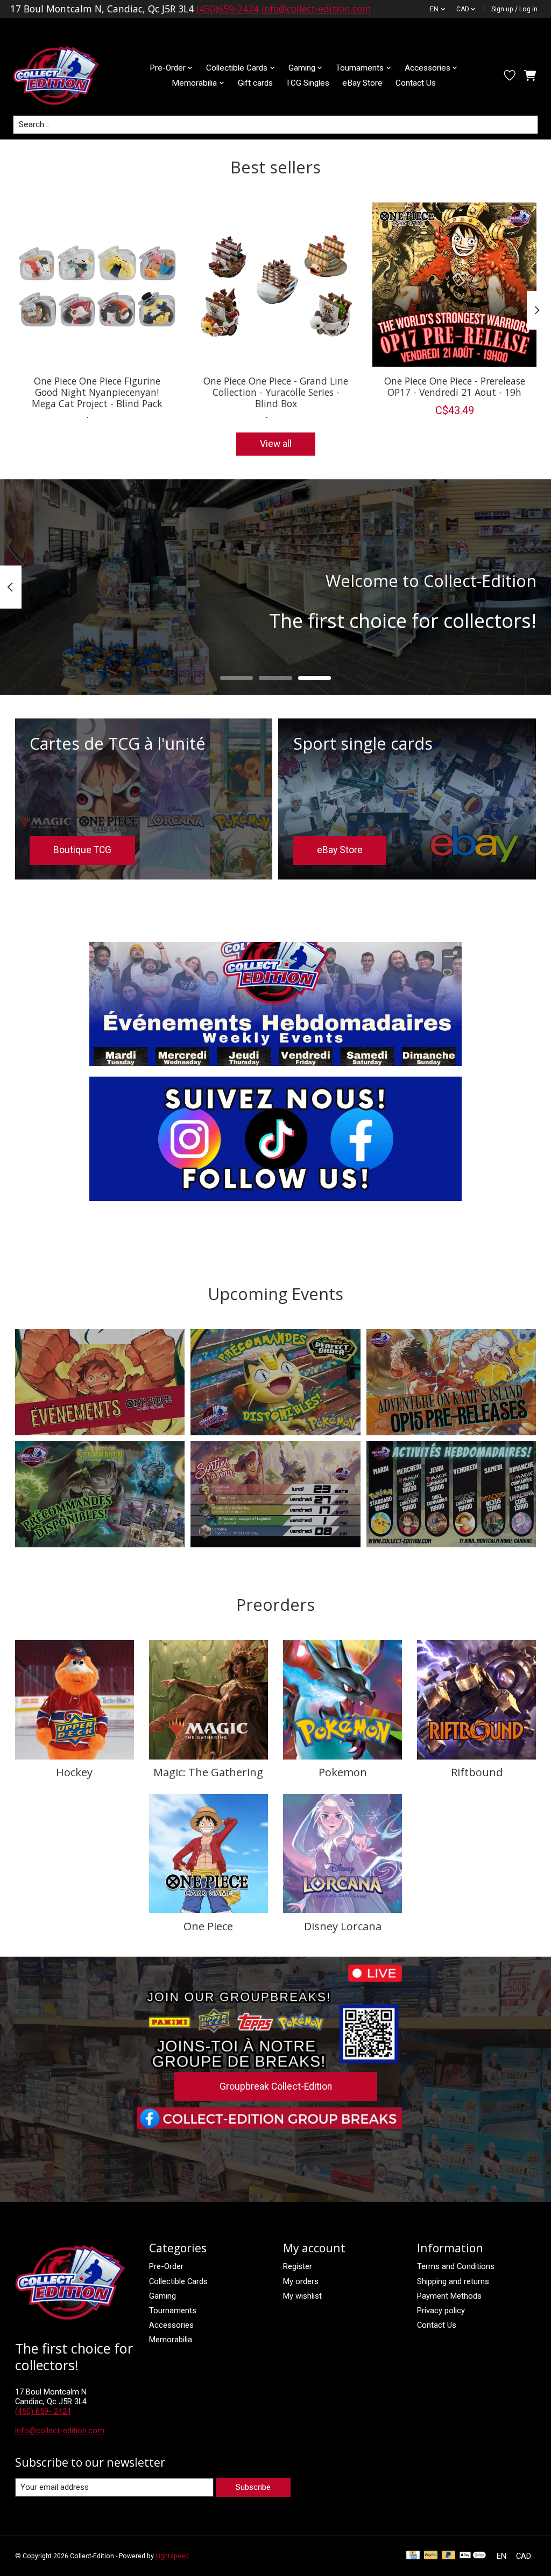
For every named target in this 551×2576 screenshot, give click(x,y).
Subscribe (253, 2487)
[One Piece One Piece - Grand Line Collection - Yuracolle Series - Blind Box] (276, 285)
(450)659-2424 (228, 9)
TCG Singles (308, 83)
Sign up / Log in (514, 9)
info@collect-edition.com (316, 9)
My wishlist (302, 2296)
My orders (301, 2281)
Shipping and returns (453, 2281)
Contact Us (416, 83)
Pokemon (343, 1772)
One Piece (208, 1926)
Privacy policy (441, 2310)
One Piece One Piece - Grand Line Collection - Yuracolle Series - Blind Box (276, 392)
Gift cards (255, 83)
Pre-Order (166, 2266)
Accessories (171, 2325)
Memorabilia (171, 2340)
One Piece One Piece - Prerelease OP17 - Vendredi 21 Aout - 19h (454, 386)
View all (276, 444)
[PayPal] (431, 2556)
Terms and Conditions (456, 2266)
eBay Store (362, 83)
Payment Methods (449, 2296)
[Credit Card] (413, 2556)
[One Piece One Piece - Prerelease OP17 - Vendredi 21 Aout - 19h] (454, 285)
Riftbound (477, 1772)
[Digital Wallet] (473, 2556)
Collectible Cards (178, 2281)
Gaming (163, 2296)
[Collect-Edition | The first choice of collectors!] (65, 75)
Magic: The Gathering (208, 1772)
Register (298, 2266)
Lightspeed (172, 2556)
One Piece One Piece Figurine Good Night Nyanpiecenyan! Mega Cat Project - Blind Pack (97, 392)
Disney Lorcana (343, 1926)
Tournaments (173, 2310)
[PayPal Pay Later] (449, 2556)
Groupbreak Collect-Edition (276, 2086)
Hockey (74, 1772)
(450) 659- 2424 (43, 2411)
